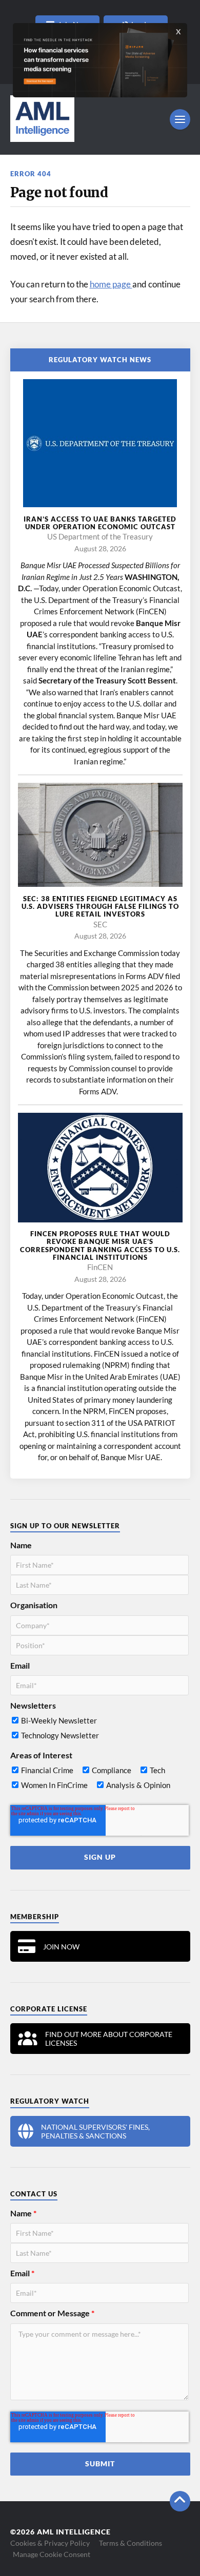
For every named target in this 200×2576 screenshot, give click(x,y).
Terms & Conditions (131, 2543)
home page (111, 284)
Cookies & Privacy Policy (50, 2543)
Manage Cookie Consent (52, 2554)
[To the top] (180, 2501)
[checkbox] (99, 1730)
